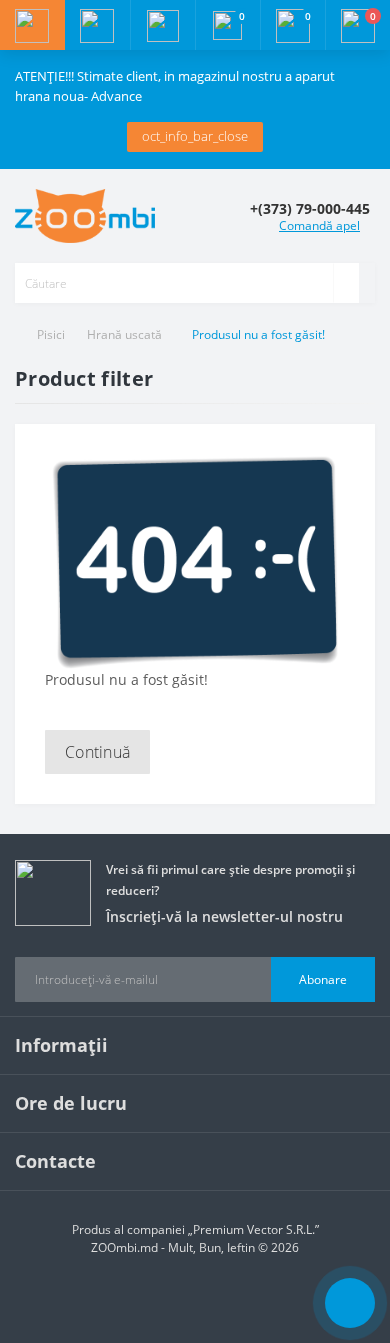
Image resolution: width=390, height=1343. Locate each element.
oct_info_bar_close (195, 136)
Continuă (97, 752)
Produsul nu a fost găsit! (258, 334)
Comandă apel (319, 225)
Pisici (51, 334)
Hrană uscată (124, 334)
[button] (162, 25)
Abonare (323, 979)
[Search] (346, 283)
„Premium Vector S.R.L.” (253, 1229)
